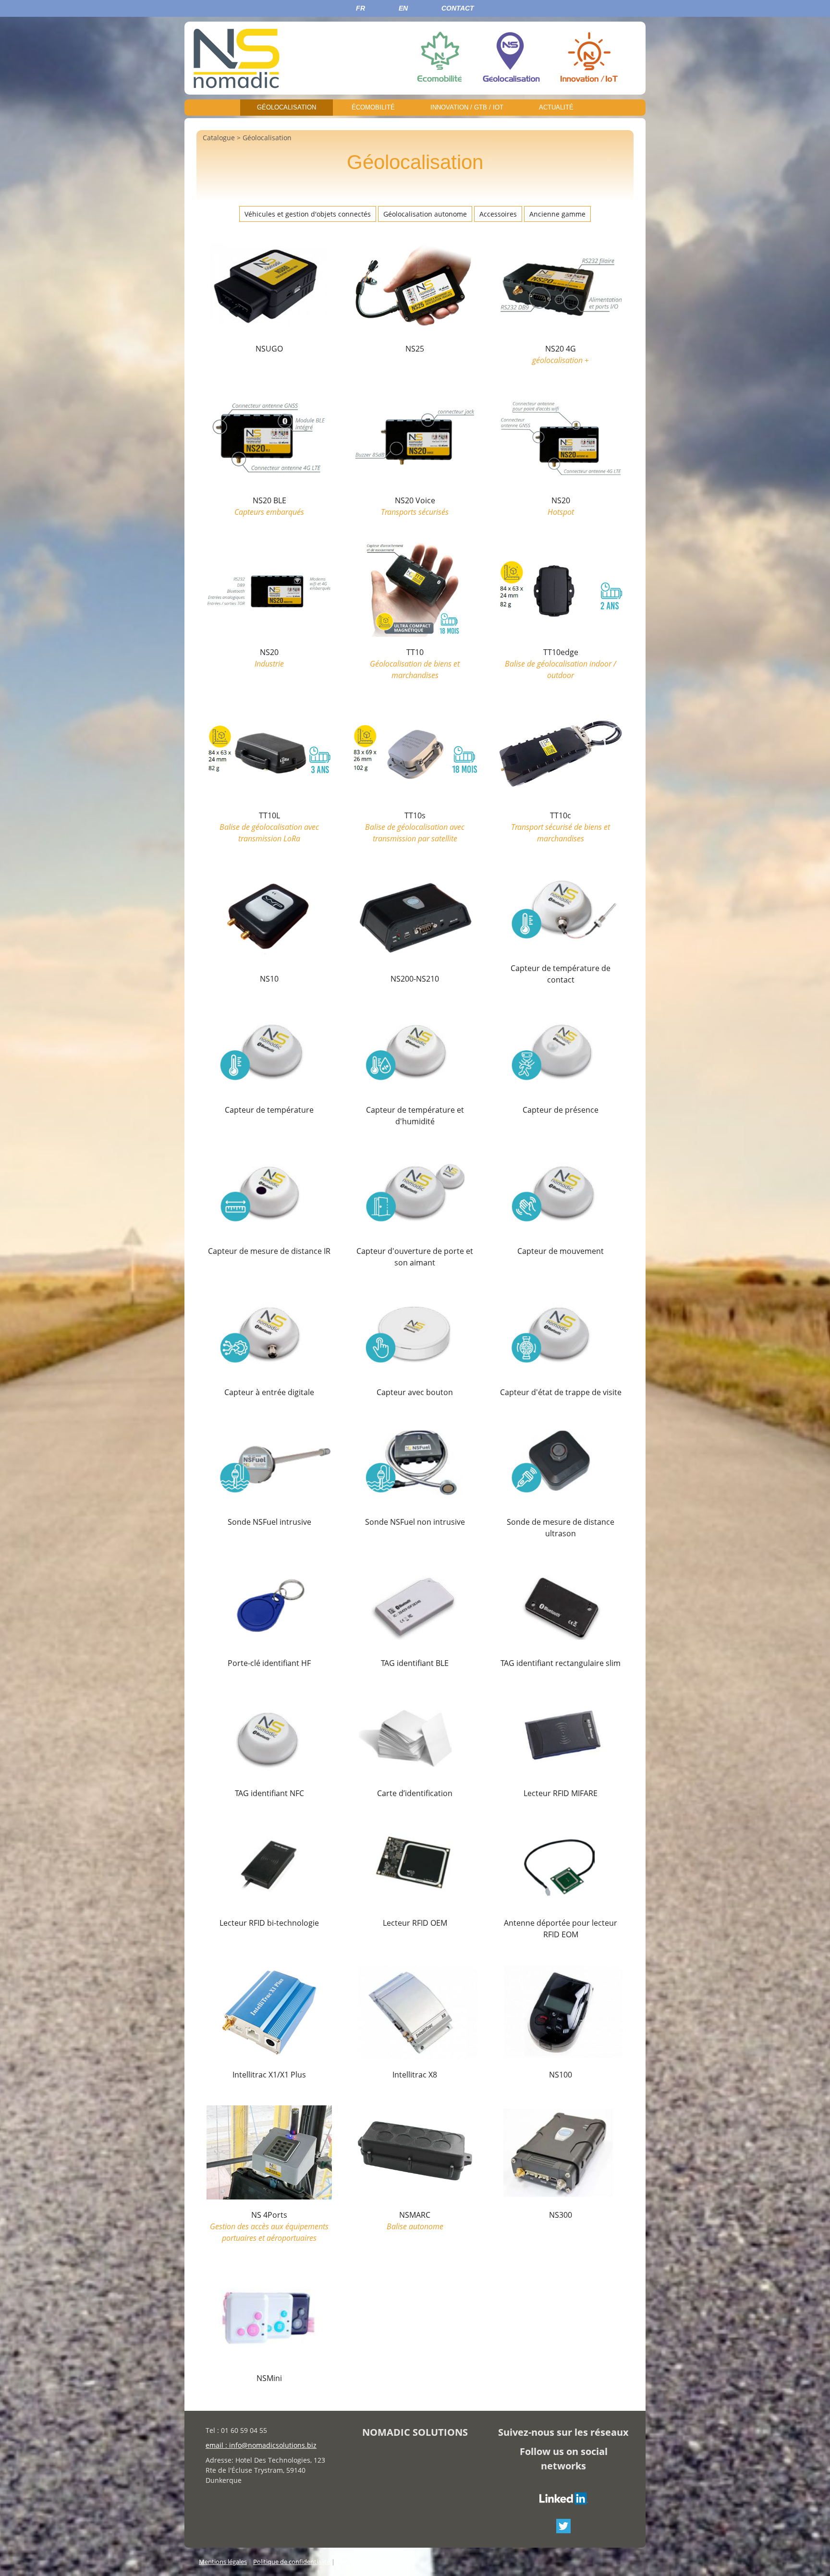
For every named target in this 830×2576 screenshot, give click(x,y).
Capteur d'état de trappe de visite (561, 1392)
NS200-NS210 (415, 979)
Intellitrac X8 (415, 2075)
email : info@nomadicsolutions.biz (261, 2445)
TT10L (269, 827)
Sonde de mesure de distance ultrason (561, 1528)
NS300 (561, 2215)
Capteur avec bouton (415, 1392)
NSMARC (415, 2221)
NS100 (561, 2075)
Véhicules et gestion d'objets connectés (308, 214)
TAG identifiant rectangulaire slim (561, 1663)
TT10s (415, 827)
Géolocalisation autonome (425, 214)
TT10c (561, 827)
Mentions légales (223, 2562)
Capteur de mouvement (561, 1251)
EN (403, 8)
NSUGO (269, 349)
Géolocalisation (287, 107)
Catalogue (219, 138)
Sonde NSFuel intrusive (269, 1522)
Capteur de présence (561, 1110)
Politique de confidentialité (292, 2562)
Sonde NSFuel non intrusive (415, 1522)
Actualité (556, 107)
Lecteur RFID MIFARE (561, 1793)
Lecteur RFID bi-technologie (269, 1923)
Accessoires (498, 214)
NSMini (269, 2378)
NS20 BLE (269, 506)
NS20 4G (561, 354)
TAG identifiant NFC (269, 1793)
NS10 (269, 979)
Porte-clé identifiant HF (269, 1663)
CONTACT (458, 8)
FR (360, 8)
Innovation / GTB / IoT (467, 107)
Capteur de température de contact (561, 974)
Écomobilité (373, 107)
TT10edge (561, 664)
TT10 (415, 664)
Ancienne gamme (557, 214)
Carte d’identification (415, 1793)
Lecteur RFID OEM (415, 1923)
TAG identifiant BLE (415, 1663)
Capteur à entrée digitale (269, 1392)
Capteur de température (269, 1110)
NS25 (415, 349)
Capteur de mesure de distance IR (269, 1251)
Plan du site (353, 2562)
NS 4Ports (269, 2226)
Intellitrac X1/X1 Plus (269, 2075)
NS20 (561, 506)
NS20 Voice (415, 506)
